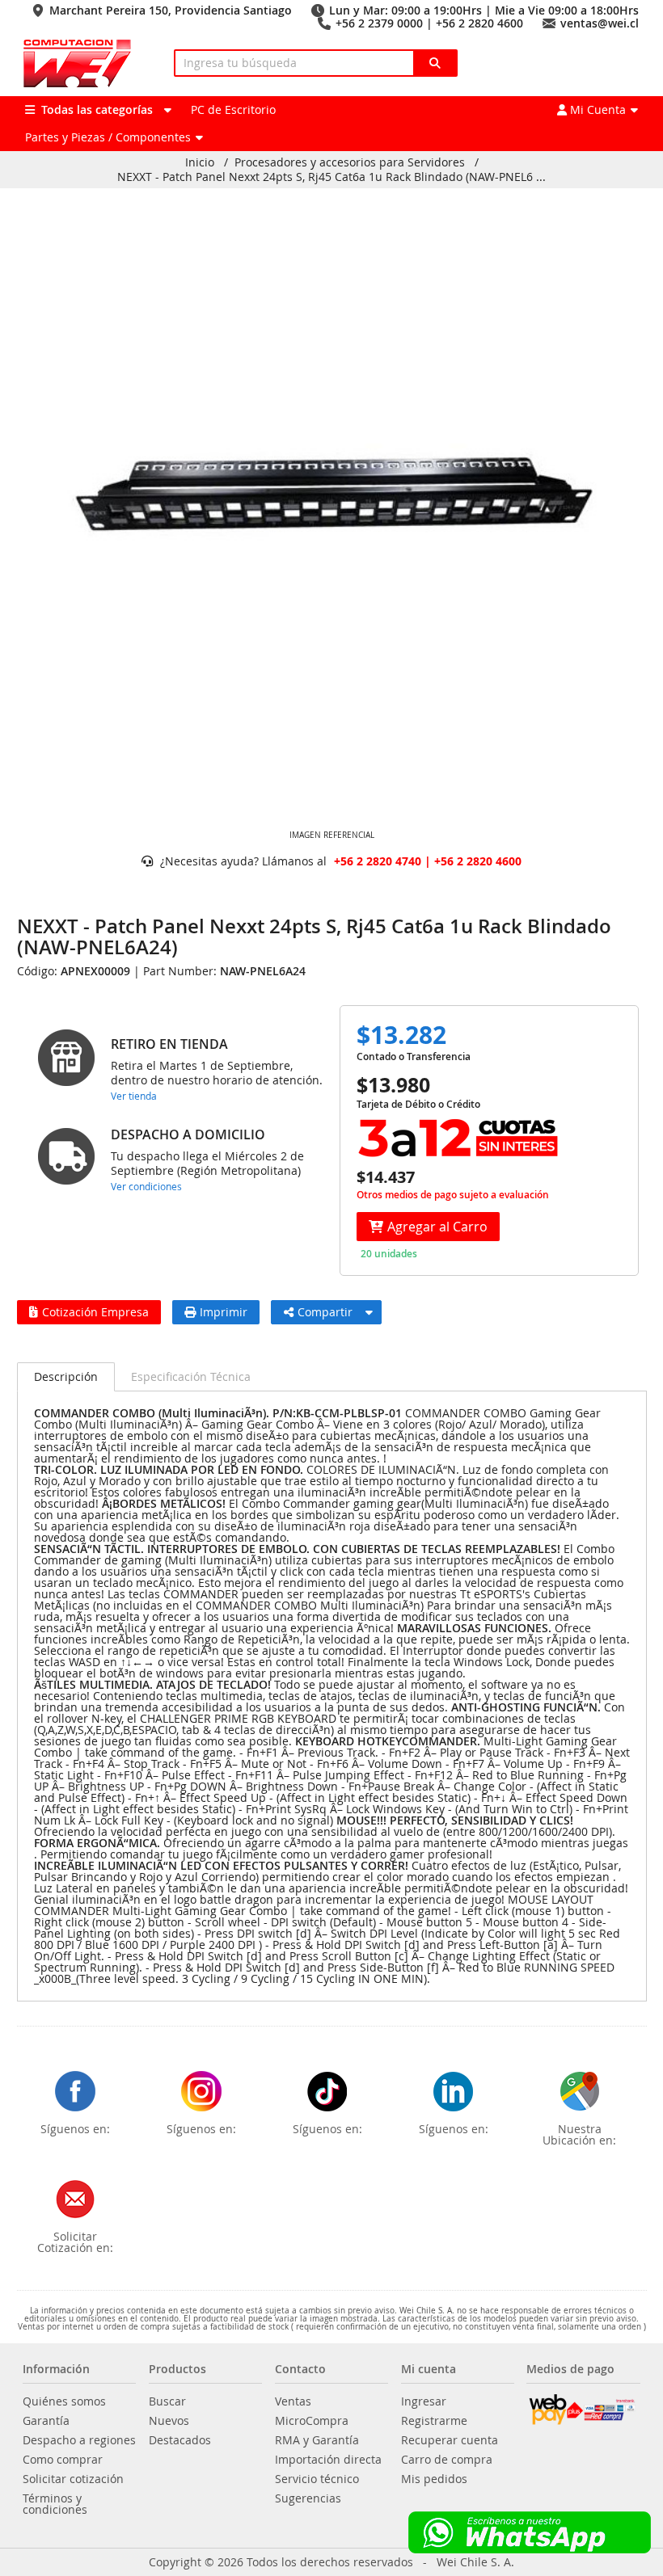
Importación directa (328, 2460)
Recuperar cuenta (450, 2440)
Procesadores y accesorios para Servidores (350, 162)
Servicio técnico (317, 2479)
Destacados (180, 2440)
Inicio (200, 162)
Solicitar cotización (73, 2479)
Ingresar (424, 2401)
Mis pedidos (434, 2479)
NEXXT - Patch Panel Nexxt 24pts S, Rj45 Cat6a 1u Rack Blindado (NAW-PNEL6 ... (331, 177)
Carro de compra (447, 2460)
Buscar (167, 2401)
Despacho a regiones (79, 2440)
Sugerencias (308, 2498)
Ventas (293, 2401)
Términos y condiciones (55, 2504)
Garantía (46, 2421)
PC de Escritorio (233, 109)
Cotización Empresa (95, 1312)
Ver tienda (134, 1096)
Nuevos (169, 2421)
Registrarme (434, 2421)
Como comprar (63, 2460)
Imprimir (224, 1312)
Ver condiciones (146, 1186)
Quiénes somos (64, 2401)
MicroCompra (312, 2421)
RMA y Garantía (317, 2440)
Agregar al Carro (437, 1227)
